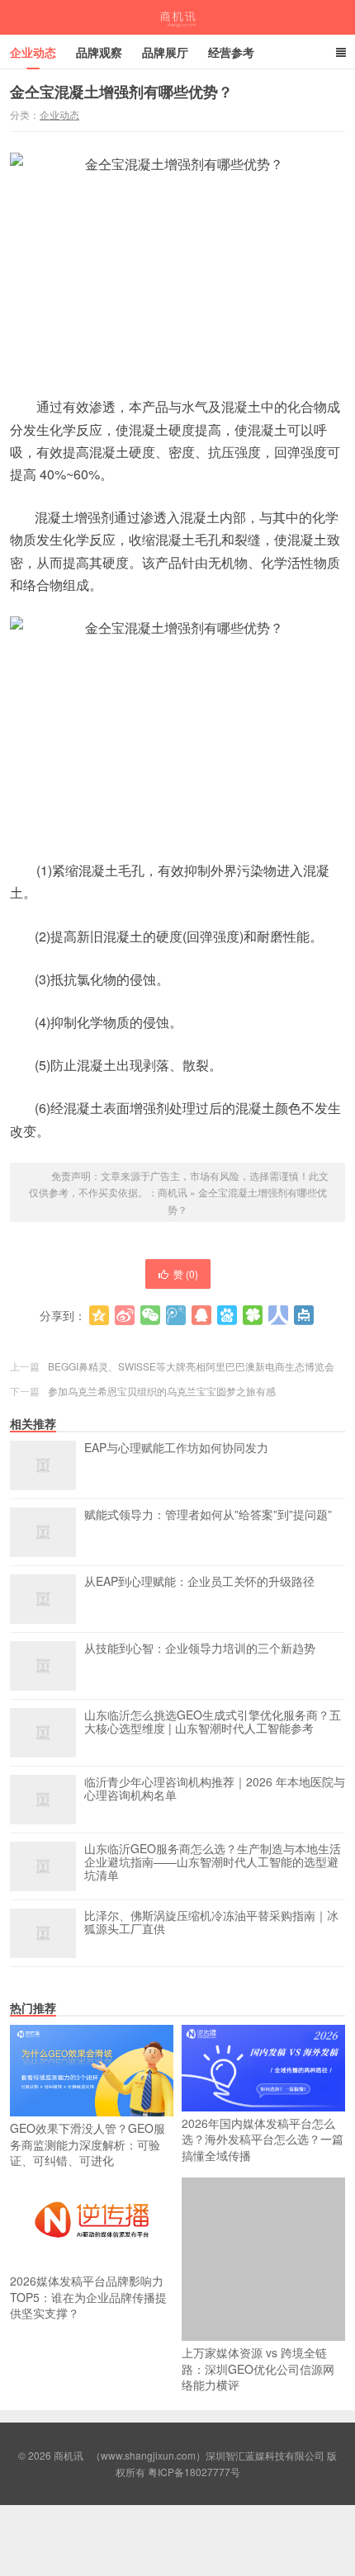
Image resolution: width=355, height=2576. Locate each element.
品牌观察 (99, 52)
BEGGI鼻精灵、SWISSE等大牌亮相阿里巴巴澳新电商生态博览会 (191, 1366)
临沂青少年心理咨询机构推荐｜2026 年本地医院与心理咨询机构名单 (215, 1789)
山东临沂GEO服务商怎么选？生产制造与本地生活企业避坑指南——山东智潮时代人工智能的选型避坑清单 (213, 1862)
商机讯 (178, 17)
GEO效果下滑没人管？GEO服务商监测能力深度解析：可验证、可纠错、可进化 (88, 2144)
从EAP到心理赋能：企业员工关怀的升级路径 (199, 1582)
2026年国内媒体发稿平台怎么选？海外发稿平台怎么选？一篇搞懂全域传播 (263, 2139)
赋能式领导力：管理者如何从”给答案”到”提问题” (208, 1515)
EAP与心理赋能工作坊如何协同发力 (176, 1448)
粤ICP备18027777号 (194, 2472)
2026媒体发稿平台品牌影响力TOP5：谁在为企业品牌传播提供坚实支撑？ (88, 2297)
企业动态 (33, 52)
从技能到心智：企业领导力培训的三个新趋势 (200, 1649)
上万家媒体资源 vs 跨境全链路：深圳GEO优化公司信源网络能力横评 (258, 2368)
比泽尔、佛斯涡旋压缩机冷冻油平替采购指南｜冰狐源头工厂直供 (211, 1923)
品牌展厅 (165, 52)
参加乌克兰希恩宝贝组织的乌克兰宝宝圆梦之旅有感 (162, 1391)
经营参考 (231, 52)
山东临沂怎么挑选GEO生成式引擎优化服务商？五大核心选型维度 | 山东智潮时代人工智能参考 (213, 1722)
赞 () (186, 1274)
